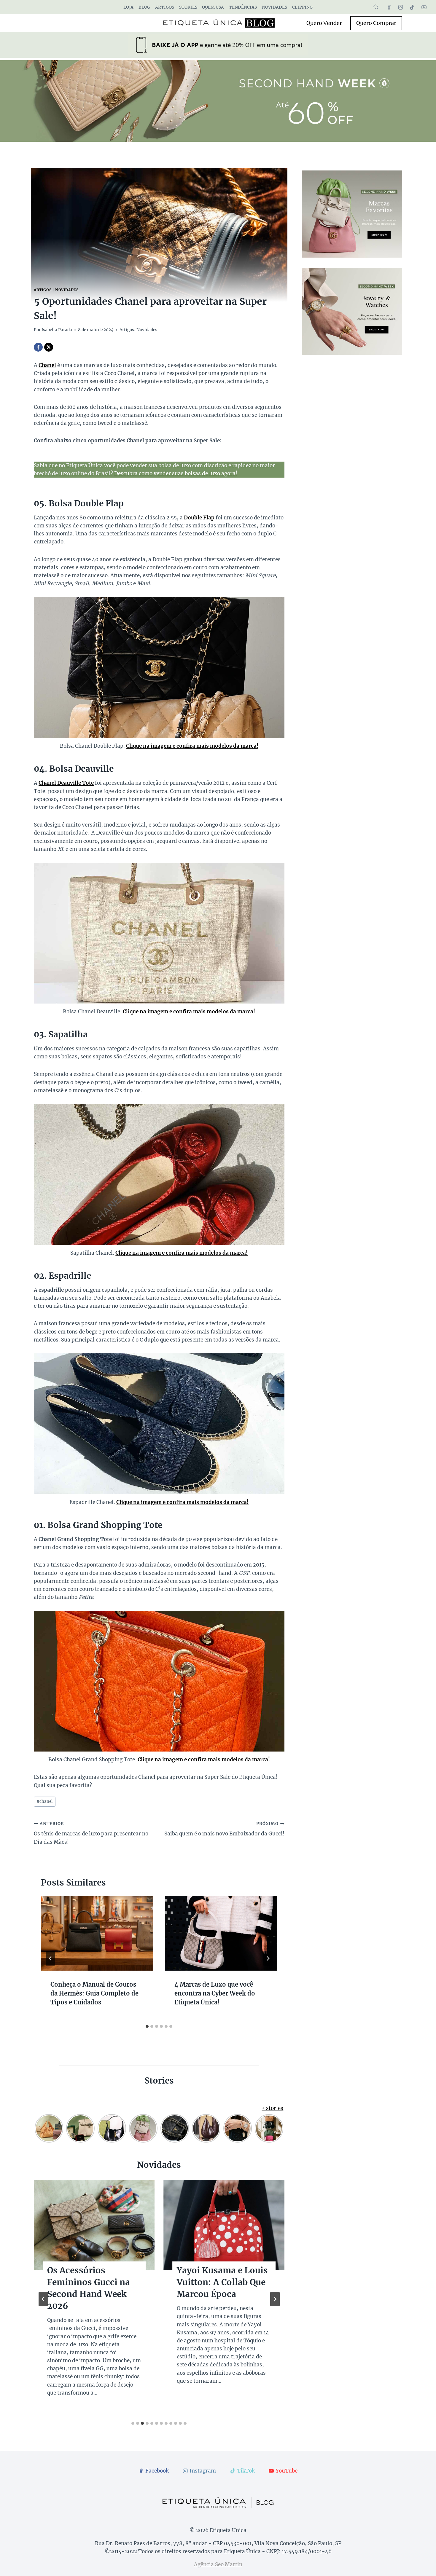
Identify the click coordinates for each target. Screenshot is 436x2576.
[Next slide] (275, 2299)
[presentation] (97, 1933)
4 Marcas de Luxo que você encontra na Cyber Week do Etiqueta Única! (215, 1993)
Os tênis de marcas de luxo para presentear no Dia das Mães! (91, 1833)
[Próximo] (268, 1958)
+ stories (272, 2108)
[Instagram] (401, 7)
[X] (49, 347)
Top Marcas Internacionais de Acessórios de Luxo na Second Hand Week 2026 (94, 2294)
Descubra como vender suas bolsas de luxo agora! (176, 473)
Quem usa (213, 7)
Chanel (47, 365)
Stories (188, 7)
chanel (45, 1801)
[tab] (147, 2026)
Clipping (302, 7)
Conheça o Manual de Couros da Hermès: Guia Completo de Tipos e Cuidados (94, 1993)
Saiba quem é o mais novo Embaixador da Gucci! (224, 1829)
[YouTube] (424, 7)
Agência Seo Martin (218, 2564)
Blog (144, 7)
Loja (128, 7)
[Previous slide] (43, 2299)
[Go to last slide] (50, 1958)
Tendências (243, 7)
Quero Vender (324, 23)
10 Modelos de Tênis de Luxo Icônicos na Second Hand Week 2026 (219, 2288)
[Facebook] (389, 7)
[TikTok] (412, 7)
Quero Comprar (376, 23)
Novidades (275, 7)
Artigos (165, 7)
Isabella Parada (57, 330)
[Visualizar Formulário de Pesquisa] (376, 7)
